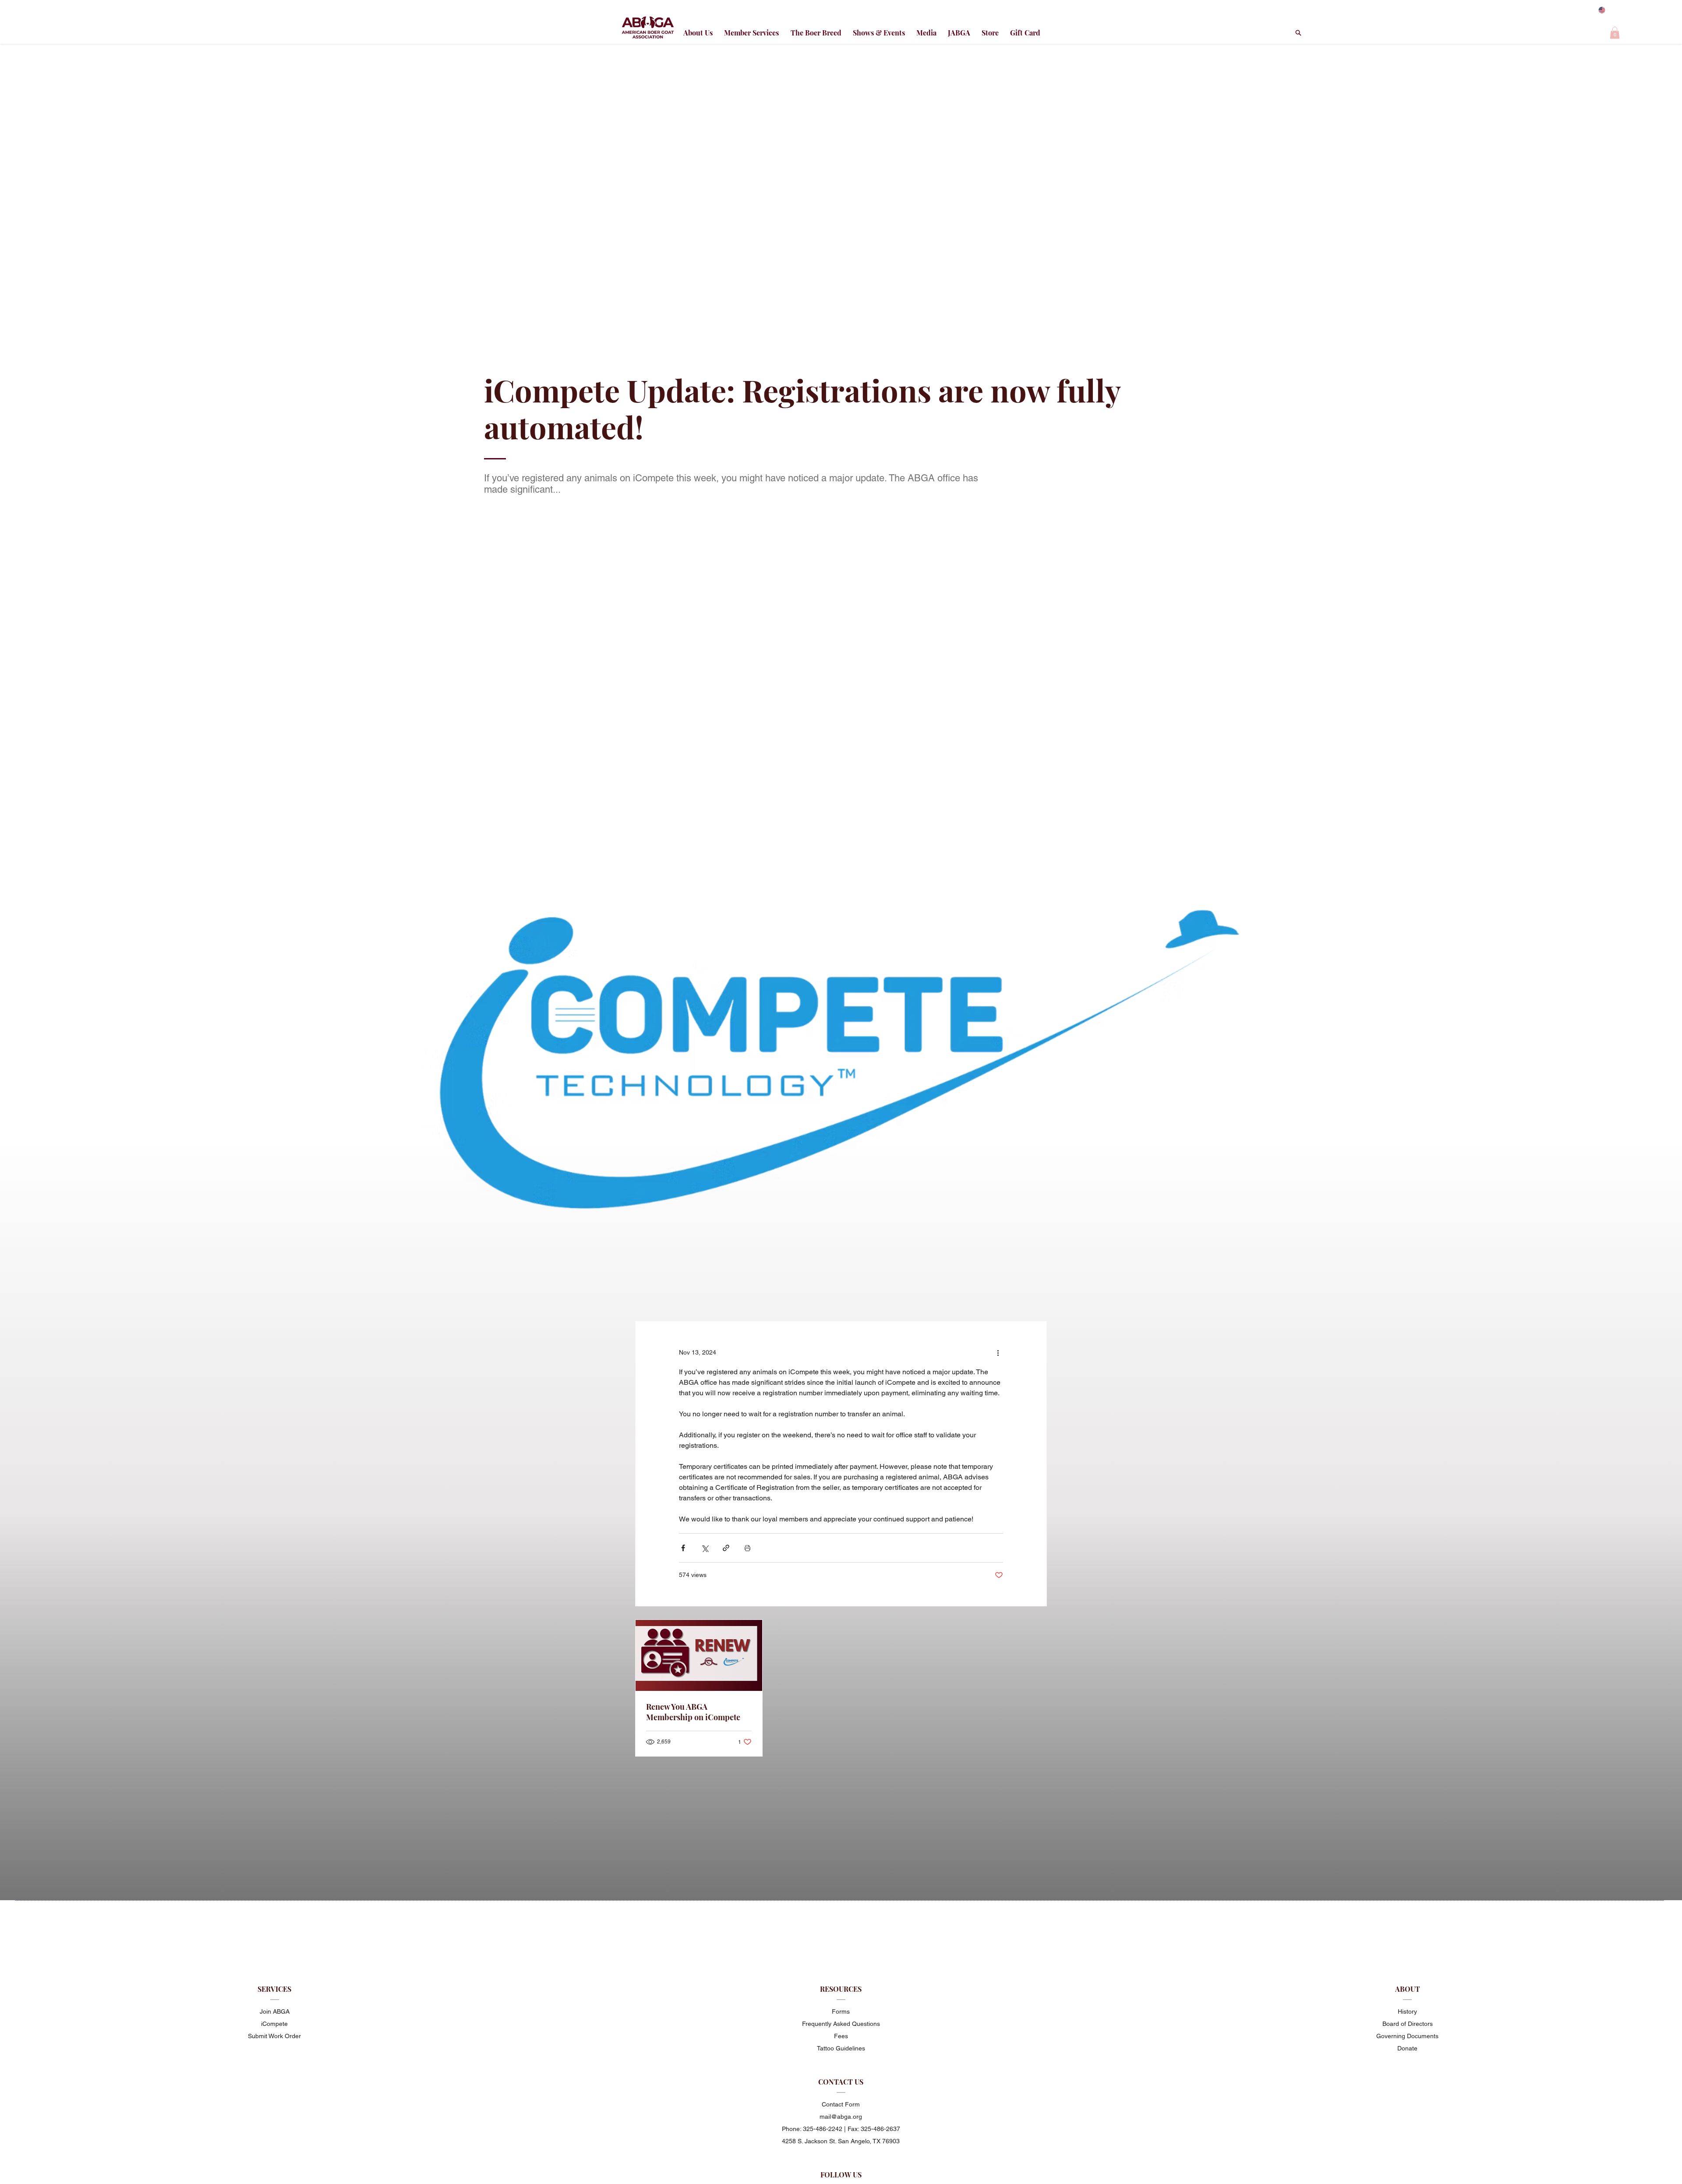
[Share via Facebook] (683, 1548)
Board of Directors (1408, 2024)
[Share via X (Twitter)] (705, 1548)
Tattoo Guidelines (841, 2048)
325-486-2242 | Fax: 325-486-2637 (852, 2129)
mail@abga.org (841, 2117)
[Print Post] (747, 1548)
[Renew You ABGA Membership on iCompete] (699, 1655)
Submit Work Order (274, 2036)
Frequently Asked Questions (841, 2024)
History (1407, 2011)
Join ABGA (275, 2011)
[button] (1615, 33)
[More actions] (998, 1353)
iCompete (274, 2024)
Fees (841, 2036)
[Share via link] (726, 1548)
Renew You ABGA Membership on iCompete (693, 1712)
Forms (841, 2011)
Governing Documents (1407, 2036)
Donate (1407, 2048)
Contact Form (841, 2104)
